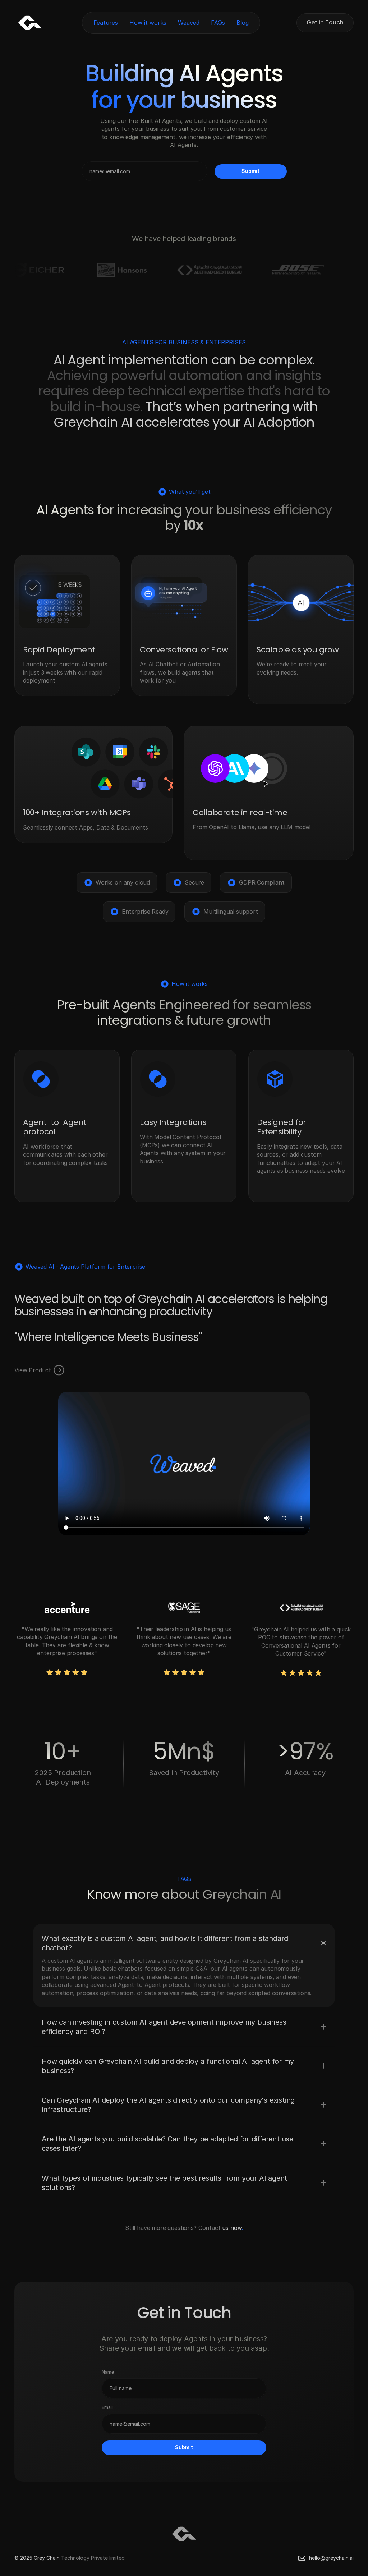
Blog (243, 23)
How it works (148, 23)
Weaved (189, 23)
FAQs (218, 23)
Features (106, 23)
